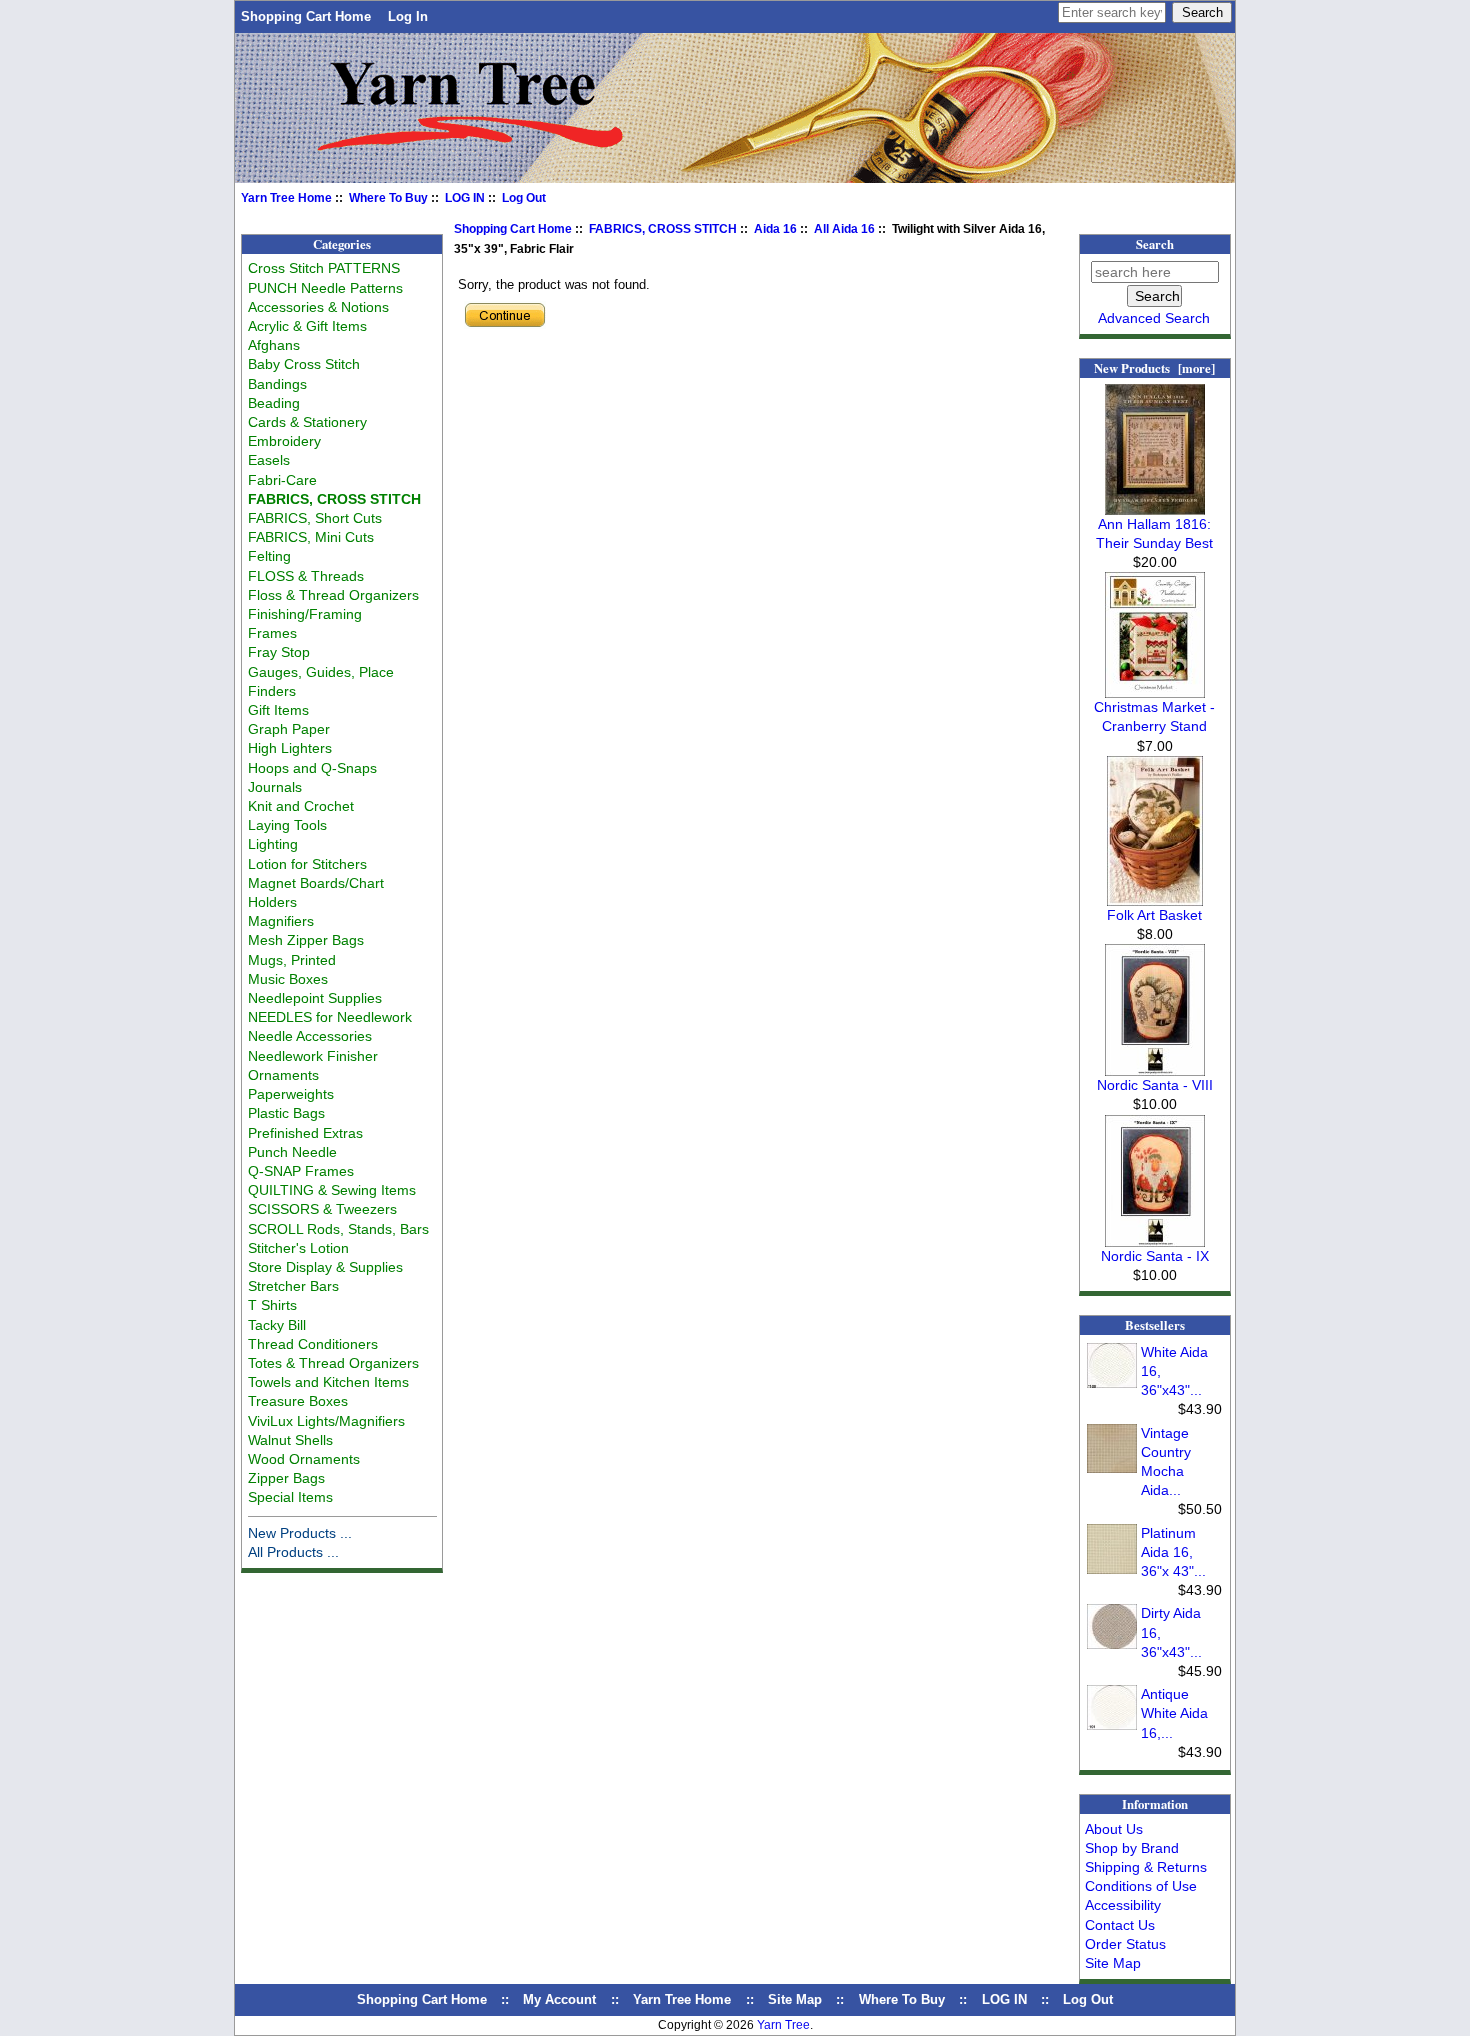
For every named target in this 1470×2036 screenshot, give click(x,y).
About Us (1114, 1829)
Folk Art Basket (1154, 915)
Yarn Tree (783, 2025)
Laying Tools (287, 825)
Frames (272, 633)
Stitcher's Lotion (298, 1248)
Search (1155, 244)
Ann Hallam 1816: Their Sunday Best (1154, 533)
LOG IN (465, 198)
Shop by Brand (1132, 1848)
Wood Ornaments (304, 1459)
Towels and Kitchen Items (328, 1382)
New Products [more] (1154, 368)
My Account (559, 1999)
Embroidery (284, 441)
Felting (269, 556)
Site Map (1113, 1963)
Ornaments (283, 1075)
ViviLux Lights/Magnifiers (326, 1421)
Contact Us (1120, 1925)
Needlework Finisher (313, 1056)
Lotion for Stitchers (307, 864)
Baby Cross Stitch (304, 364)
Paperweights (291, 1094)
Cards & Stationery (307, 422)
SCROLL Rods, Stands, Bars (338, 1229)
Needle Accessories (310, 1036)
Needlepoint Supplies (315, 998)
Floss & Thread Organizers (333, 595)
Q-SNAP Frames (301, 1171)
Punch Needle (292, 1152)
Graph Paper (289, 729)
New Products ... (300, 1533)
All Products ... (293, 1552)
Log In (408, 16)
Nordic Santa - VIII (1155, 1085)
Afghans (274, 345)
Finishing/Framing (305, 614)
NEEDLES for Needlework (330, 1017)
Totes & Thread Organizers (333, 1363)
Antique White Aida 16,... (1174, 1713)
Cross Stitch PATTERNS (324, 268)
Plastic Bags (286, 1113)
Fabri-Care (282, 480)
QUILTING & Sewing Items (332, 1190)
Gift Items (278, 710)
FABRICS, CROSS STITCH (663, 229)
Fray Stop (279, 652)
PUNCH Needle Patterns (325, 288)
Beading (274, 403)
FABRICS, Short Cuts (315, 518)
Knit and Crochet (301, 806)
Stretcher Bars (293, 1286)
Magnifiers (281, 921)
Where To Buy (388, 198)
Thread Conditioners (313, 1344)
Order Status (1125, 1944)
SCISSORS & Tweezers (322, 1209)
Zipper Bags (286, 1478)
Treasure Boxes (298, 1401)
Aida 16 (775, 229)
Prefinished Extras (305, 1133)
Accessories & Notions (318, 307)
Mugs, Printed (292, 960)
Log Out (524, 198)
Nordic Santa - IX (1155, 1256)
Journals (275, 787)
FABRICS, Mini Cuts (311, 537)
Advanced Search (1154, 318)
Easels (269, 460)
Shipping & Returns (1146, 1867)
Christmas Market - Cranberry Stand (1154, 716)
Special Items (290, 1497)
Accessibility (1123, 1905)
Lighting (273, 844)
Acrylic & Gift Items (307, 326)
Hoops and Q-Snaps (312, 768)
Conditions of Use (1141, 1886)
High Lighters (290, 748)
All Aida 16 (844, 229)
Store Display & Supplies (325, 1267)
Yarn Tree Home (286, 198)
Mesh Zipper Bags (306, 940)
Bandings (277, 384)
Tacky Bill (277, 1325)
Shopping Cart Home (306, 16)
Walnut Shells (290, 1440)
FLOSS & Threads (306, 576)
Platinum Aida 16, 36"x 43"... (1173, 1552)
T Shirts (272, 1305)
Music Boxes (288, 979)
